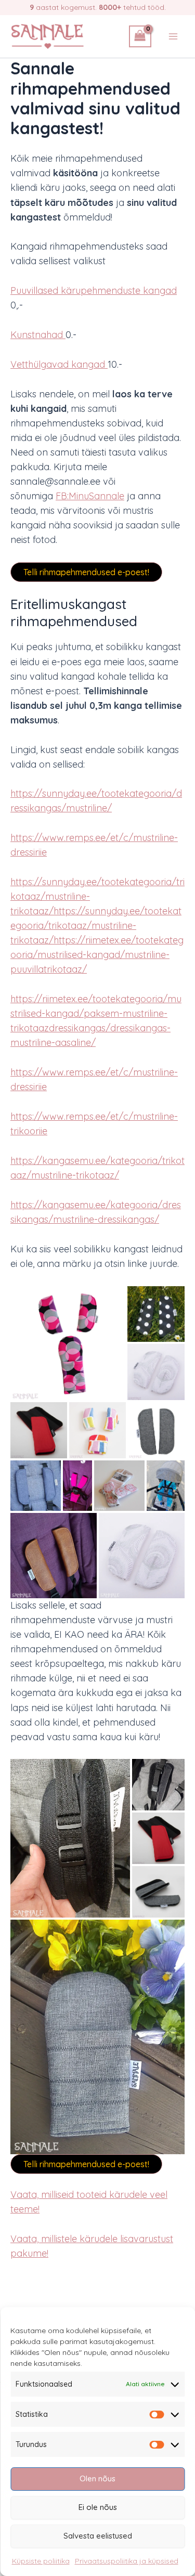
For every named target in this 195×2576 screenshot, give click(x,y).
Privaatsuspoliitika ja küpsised (127, 2561)
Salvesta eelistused (98, 2536)
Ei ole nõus (98, 2507)
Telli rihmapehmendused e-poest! (86, 572)
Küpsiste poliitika (41, 2561)
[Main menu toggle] (173, 36)
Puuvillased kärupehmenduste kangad (94, 290)
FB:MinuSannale (90, 496)
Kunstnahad (38, 335)
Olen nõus (97, 2478)
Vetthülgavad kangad (59, 364)
